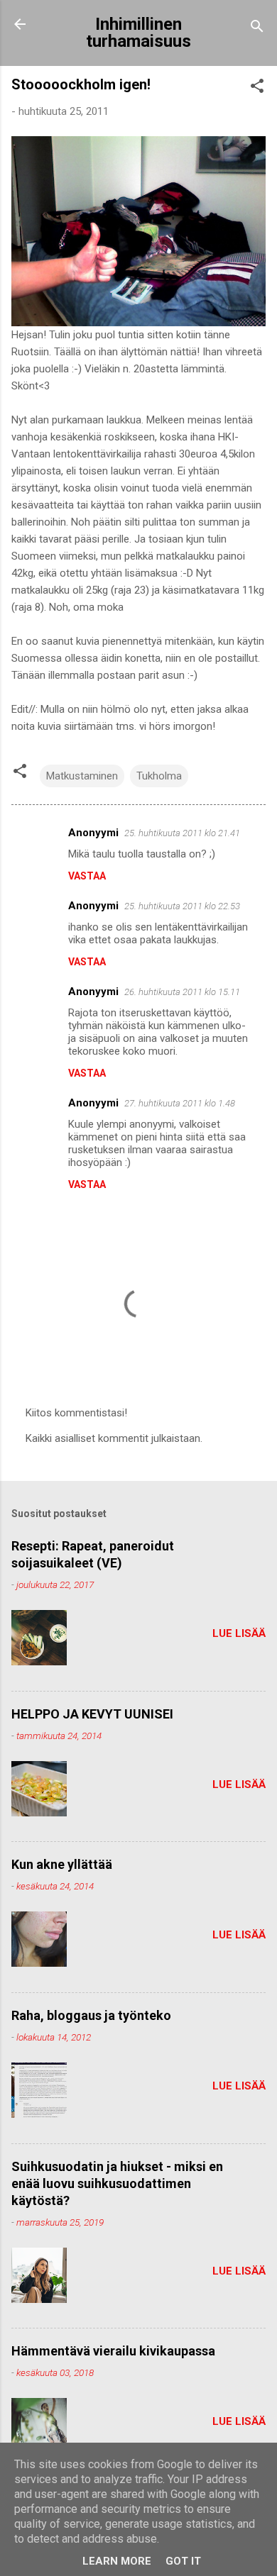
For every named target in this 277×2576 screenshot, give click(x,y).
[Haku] (257, 29)
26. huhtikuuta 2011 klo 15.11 (182, 992)
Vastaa (87, 876)
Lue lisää (239, 1633)
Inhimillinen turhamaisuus (138, 33)
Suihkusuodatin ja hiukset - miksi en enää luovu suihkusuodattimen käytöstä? (117, 2183)
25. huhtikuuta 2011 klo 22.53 (182, 906)
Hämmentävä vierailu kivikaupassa (113, 2351)
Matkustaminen (82, 776)
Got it (183, 2561)
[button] (257, 88)
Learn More (117, 2561)
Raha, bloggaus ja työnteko (91, 2015)
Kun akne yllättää (62, 1864)
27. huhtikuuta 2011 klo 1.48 (180, 1103)
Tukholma (159, 776)
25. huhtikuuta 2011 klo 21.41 (182, 833)
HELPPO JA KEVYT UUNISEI (92, 1714)
